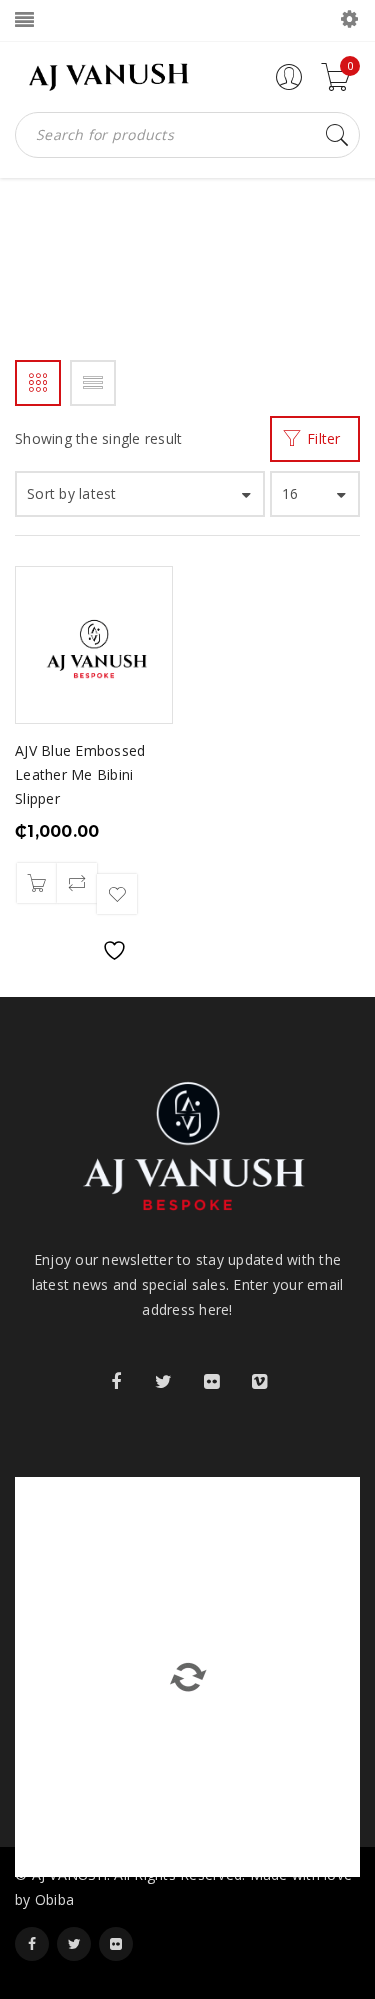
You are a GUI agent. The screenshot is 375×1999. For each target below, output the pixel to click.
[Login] (289, 85)
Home (33, 282)
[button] (37, 883)
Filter (324, 438)
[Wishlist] (117, 894)
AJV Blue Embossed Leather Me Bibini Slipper (80, 774)
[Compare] (77, 883)
